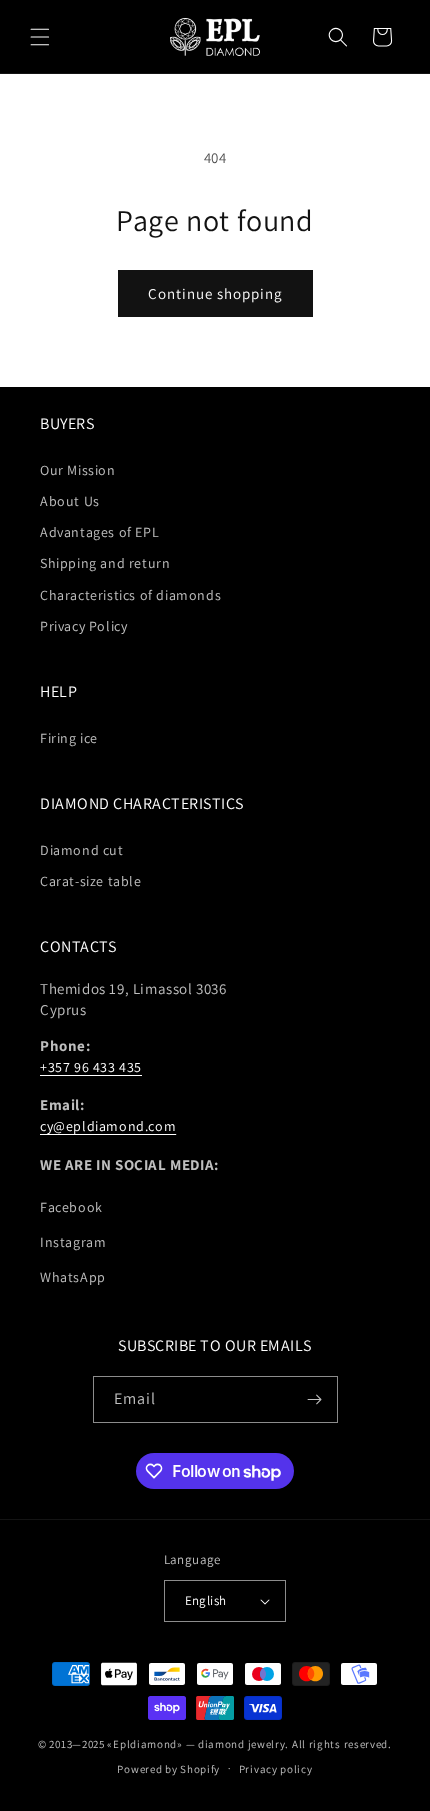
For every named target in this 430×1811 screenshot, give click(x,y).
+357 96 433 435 (91, 1067)
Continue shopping (215, 293)
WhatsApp (73, 1277)
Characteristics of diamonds (130, 595)
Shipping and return (105, 563)
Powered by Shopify (168, 1768)
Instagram (73, 1242)
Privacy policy (276, 1769)
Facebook (71, 1207)
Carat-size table (91, 881)
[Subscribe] (315, 1399)
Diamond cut (82, 850)
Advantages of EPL (99, 532)
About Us (70, 501)
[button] (40, 37)
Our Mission (78, 470)
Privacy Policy (83, 626)
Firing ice (69, 738)
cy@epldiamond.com (108, 1126)
